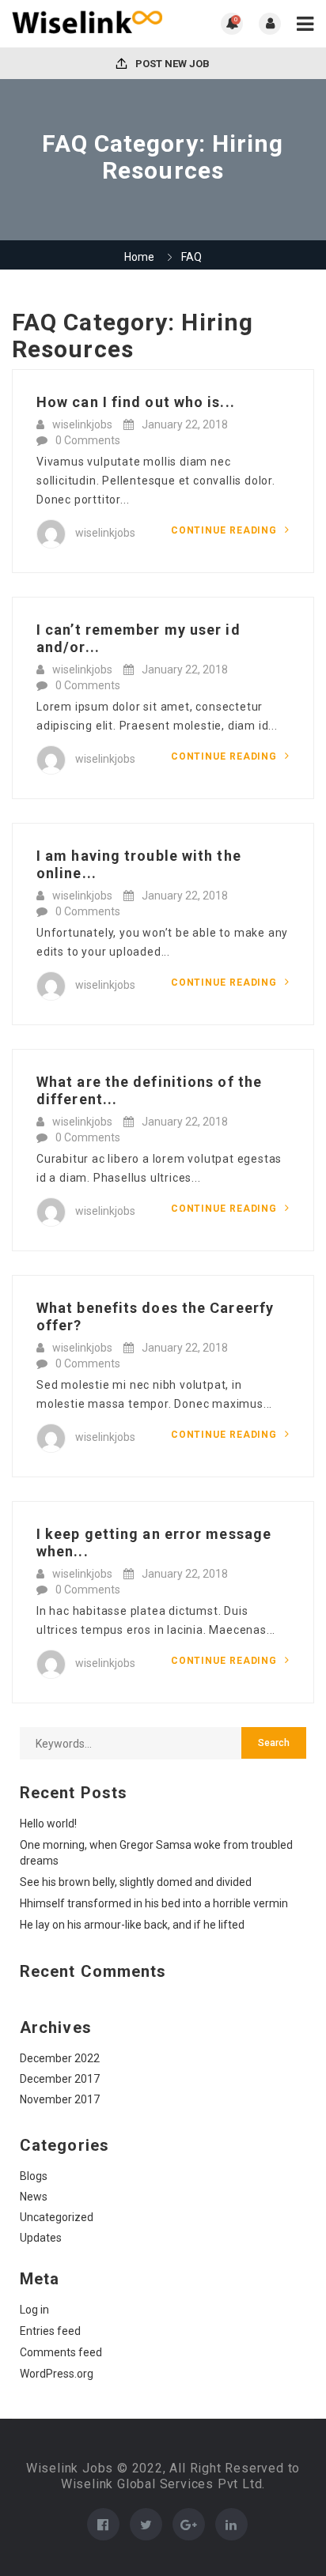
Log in (34, 2310)
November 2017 (60, 2099)
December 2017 (60, 2079)
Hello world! (48, 1824)
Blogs (34, 2176)
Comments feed (61, 2352)
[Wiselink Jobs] (87, 24)
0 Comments (88, 440)
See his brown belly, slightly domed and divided (136, 1882)
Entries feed (50, 2331)
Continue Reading (226, 530)
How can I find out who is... (136, 402)
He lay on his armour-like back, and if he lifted (132, 1925)
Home (139, 257)
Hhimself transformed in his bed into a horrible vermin (154, 1903)
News (34, 2197)
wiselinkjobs (82, 424)
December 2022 (60, 2058)
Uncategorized (57, 2217)
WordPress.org (57, 2374)
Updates (41, 2238)
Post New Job (171, 64)
